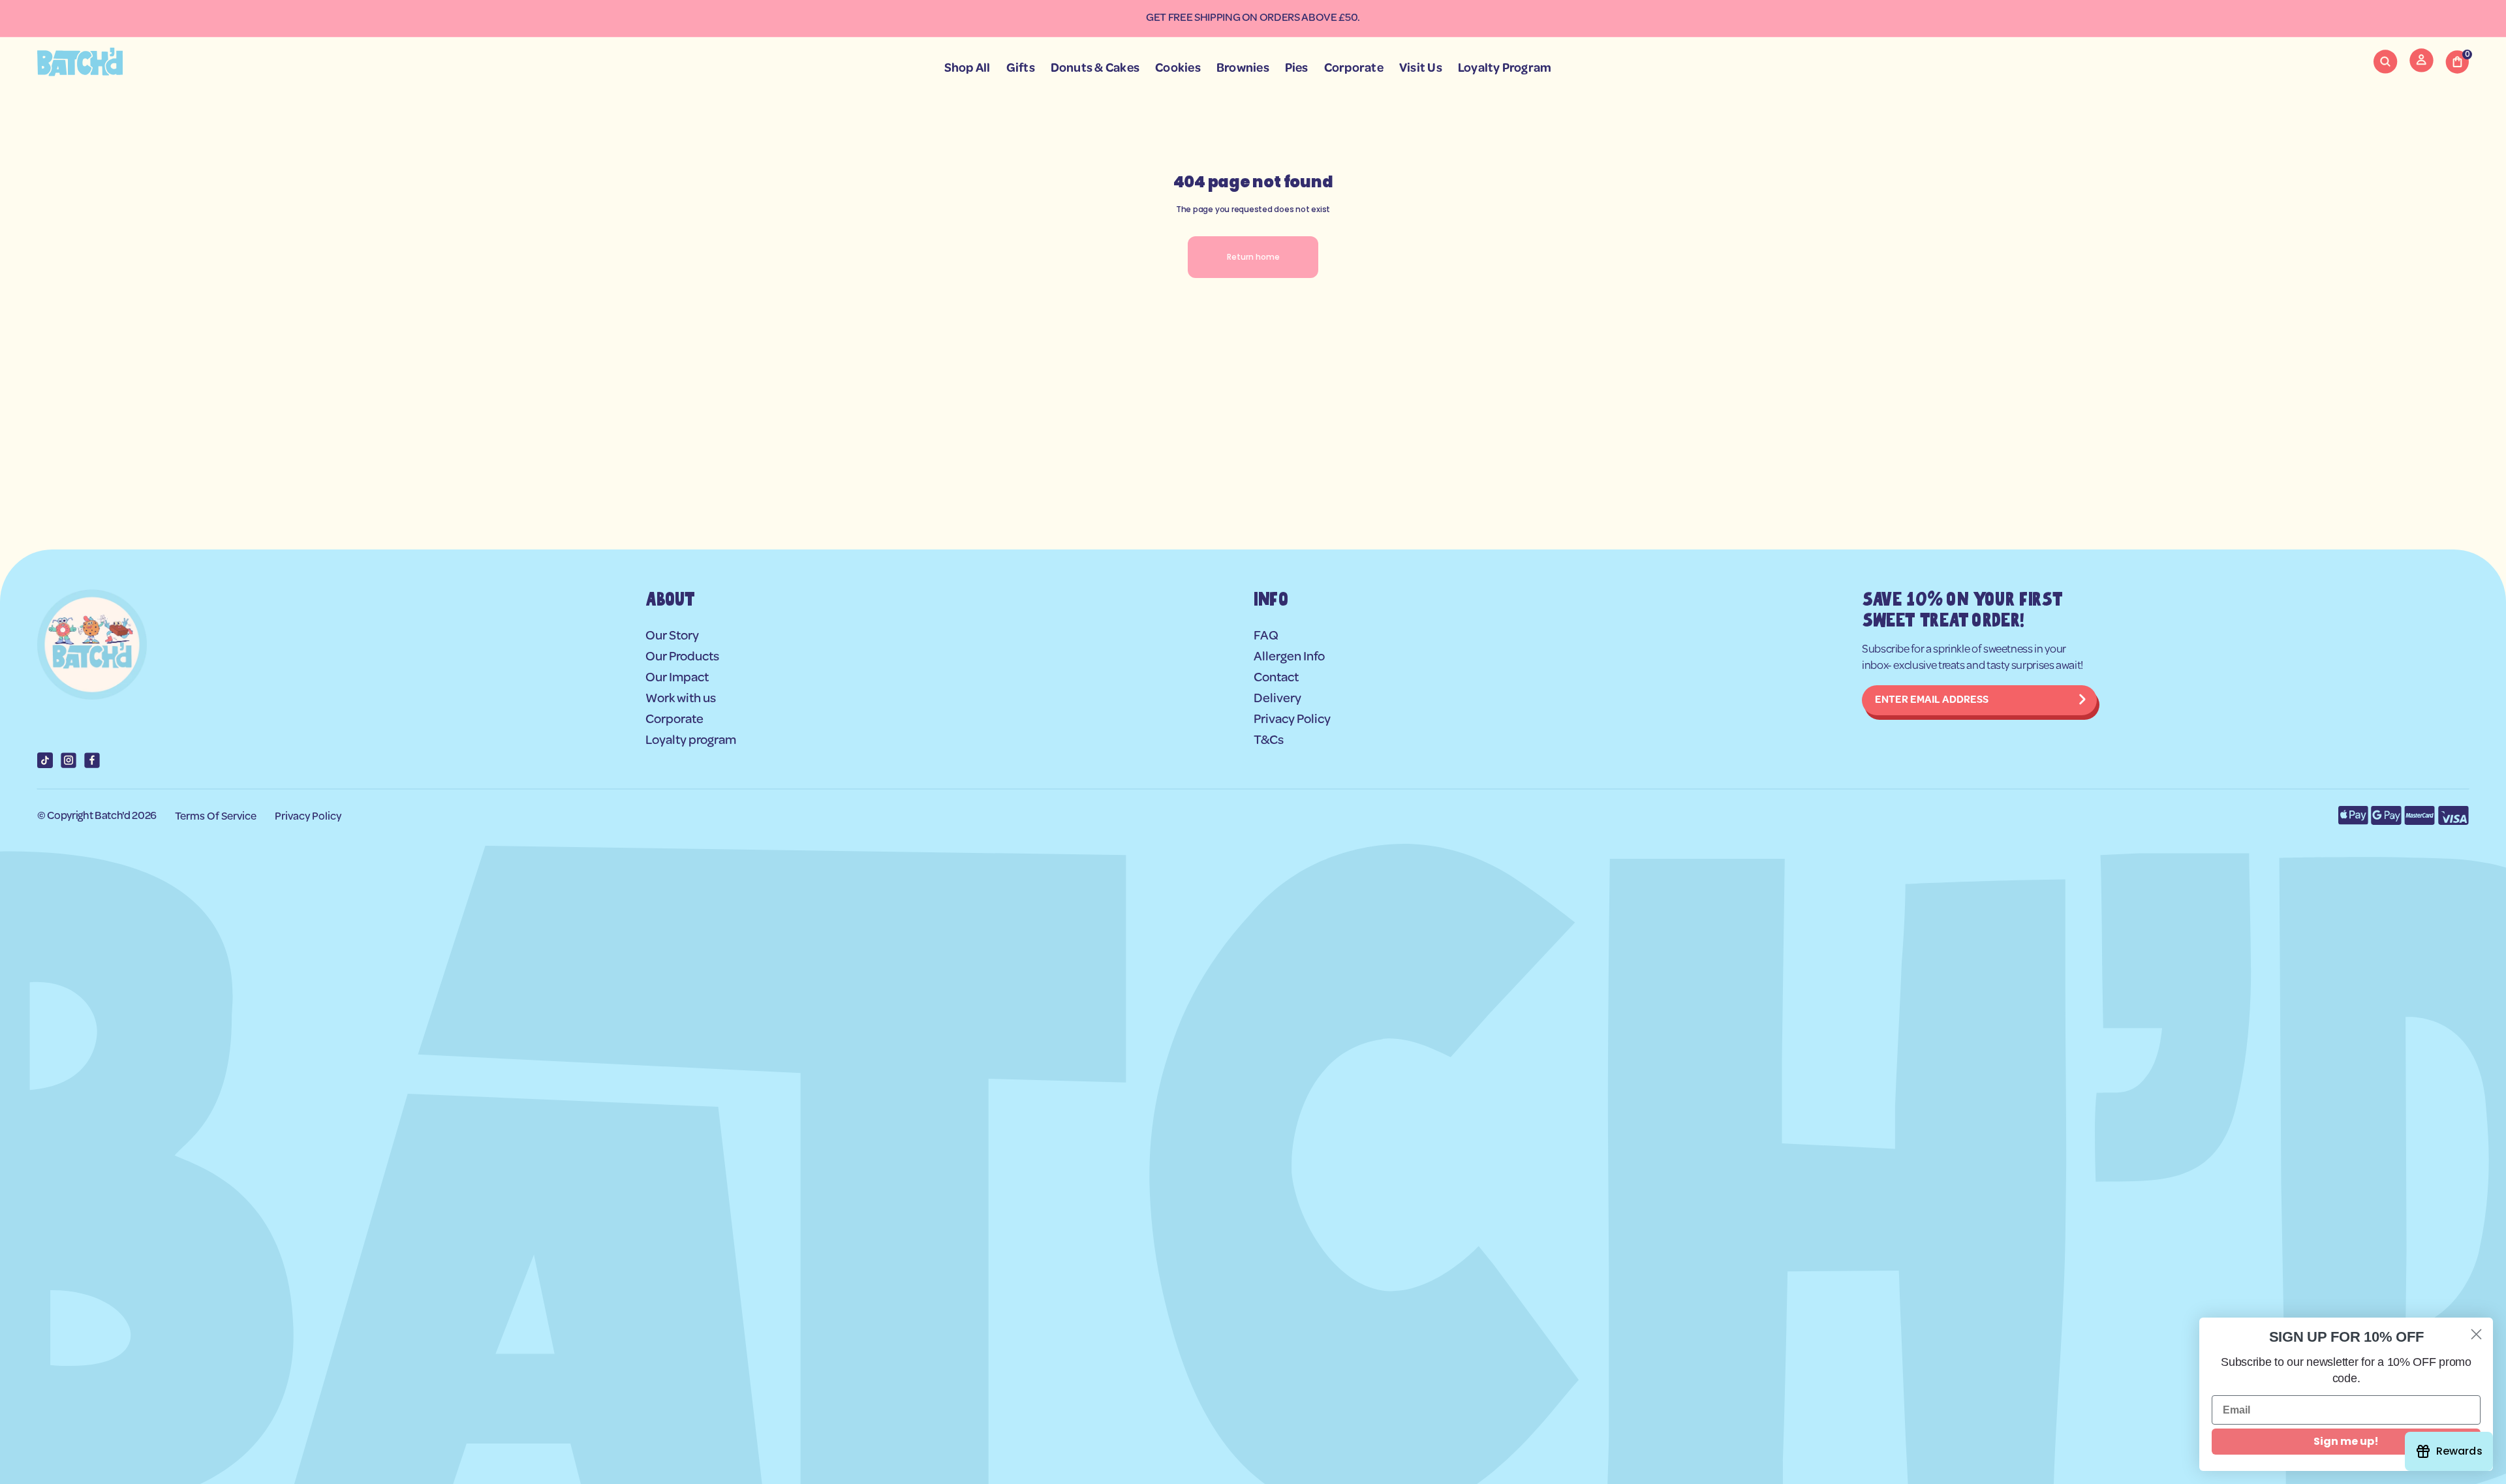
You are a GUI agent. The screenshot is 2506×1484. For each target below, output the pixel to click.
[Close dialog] (2476, 1334)
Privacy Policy (308, 817)
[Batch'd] (80, 62)
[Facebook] (92, 760)
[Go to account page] (2421, 69)
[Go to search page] (2385, 62)
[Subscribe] (2082, 700)
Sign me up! (2346, 1441)
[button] (2385, 62)
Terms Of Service (216, 817)
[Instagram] (69, 760)
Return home (1253, 257)
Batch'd (113, 816)
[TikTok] (45, 760)
